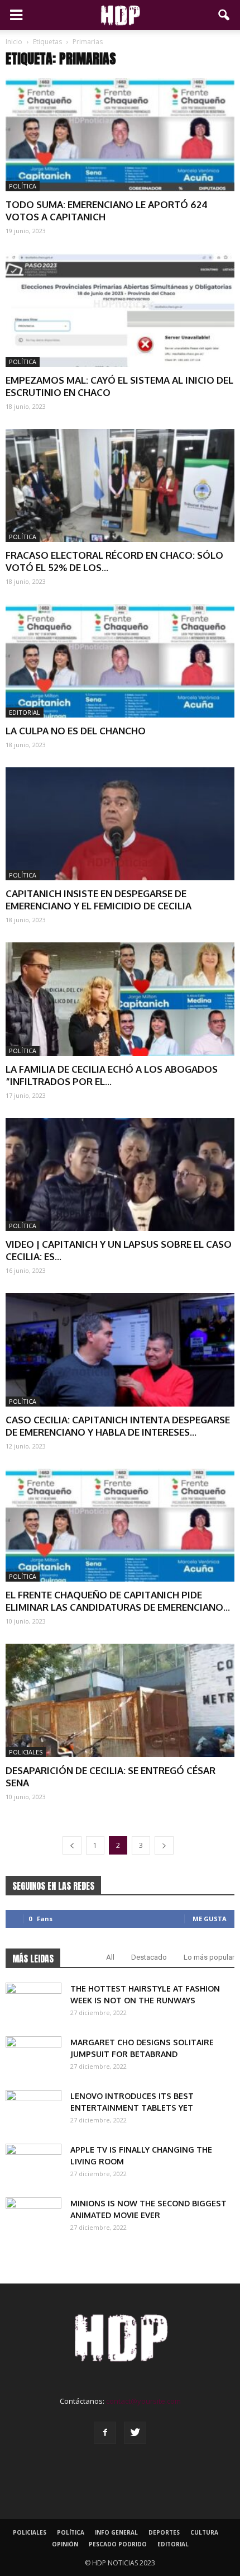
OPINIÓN (65, 2544)
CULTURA (204, 2532)
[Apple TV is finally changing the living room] (33, 2163)
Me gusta (210, 1919)
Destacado (149, 1957)
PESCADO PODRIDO (118, 2544)
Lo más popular (209, 1957)
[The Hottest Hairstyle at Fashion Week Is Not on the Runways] (33, 2002)
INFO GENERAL (116, 2532)
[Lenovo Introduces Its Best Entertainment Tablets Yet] (33, 2110)
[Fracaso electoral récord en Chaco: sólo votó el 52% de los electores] (120, 485)
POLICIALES (26, 1752)
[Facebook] (105, 2433)
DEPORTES (164, 2532)
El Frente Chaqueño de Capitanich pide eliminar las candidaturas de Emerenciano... (118, 1601)
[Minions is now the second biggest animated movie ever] (33, 2217)
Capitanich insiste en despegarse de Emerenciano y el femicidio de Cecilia (99, 900)
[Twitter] (135, 2433)
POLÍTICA (23, 186)
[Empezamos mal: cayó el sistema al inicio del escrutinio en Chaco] (120, 310)
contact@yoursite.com (143, 2401)
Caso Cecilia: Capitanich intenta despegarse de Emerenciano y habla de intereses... (118, 1426)
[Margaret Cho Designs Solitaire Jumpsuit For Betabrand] (33, 2056)
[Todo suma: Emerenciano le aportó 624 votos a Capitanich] (120, 135)
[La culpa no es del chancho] (120, 660)
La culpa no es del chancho (76, 731)
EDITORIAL (25, 712)
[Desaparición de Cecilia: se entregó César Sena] (120, 1700)
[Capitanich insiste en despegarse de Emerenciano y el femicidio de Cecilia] (120, 824)
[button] (224, 15)
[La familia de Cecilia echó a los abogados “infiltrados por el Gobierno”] (120, 999)
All (110, 1957)
